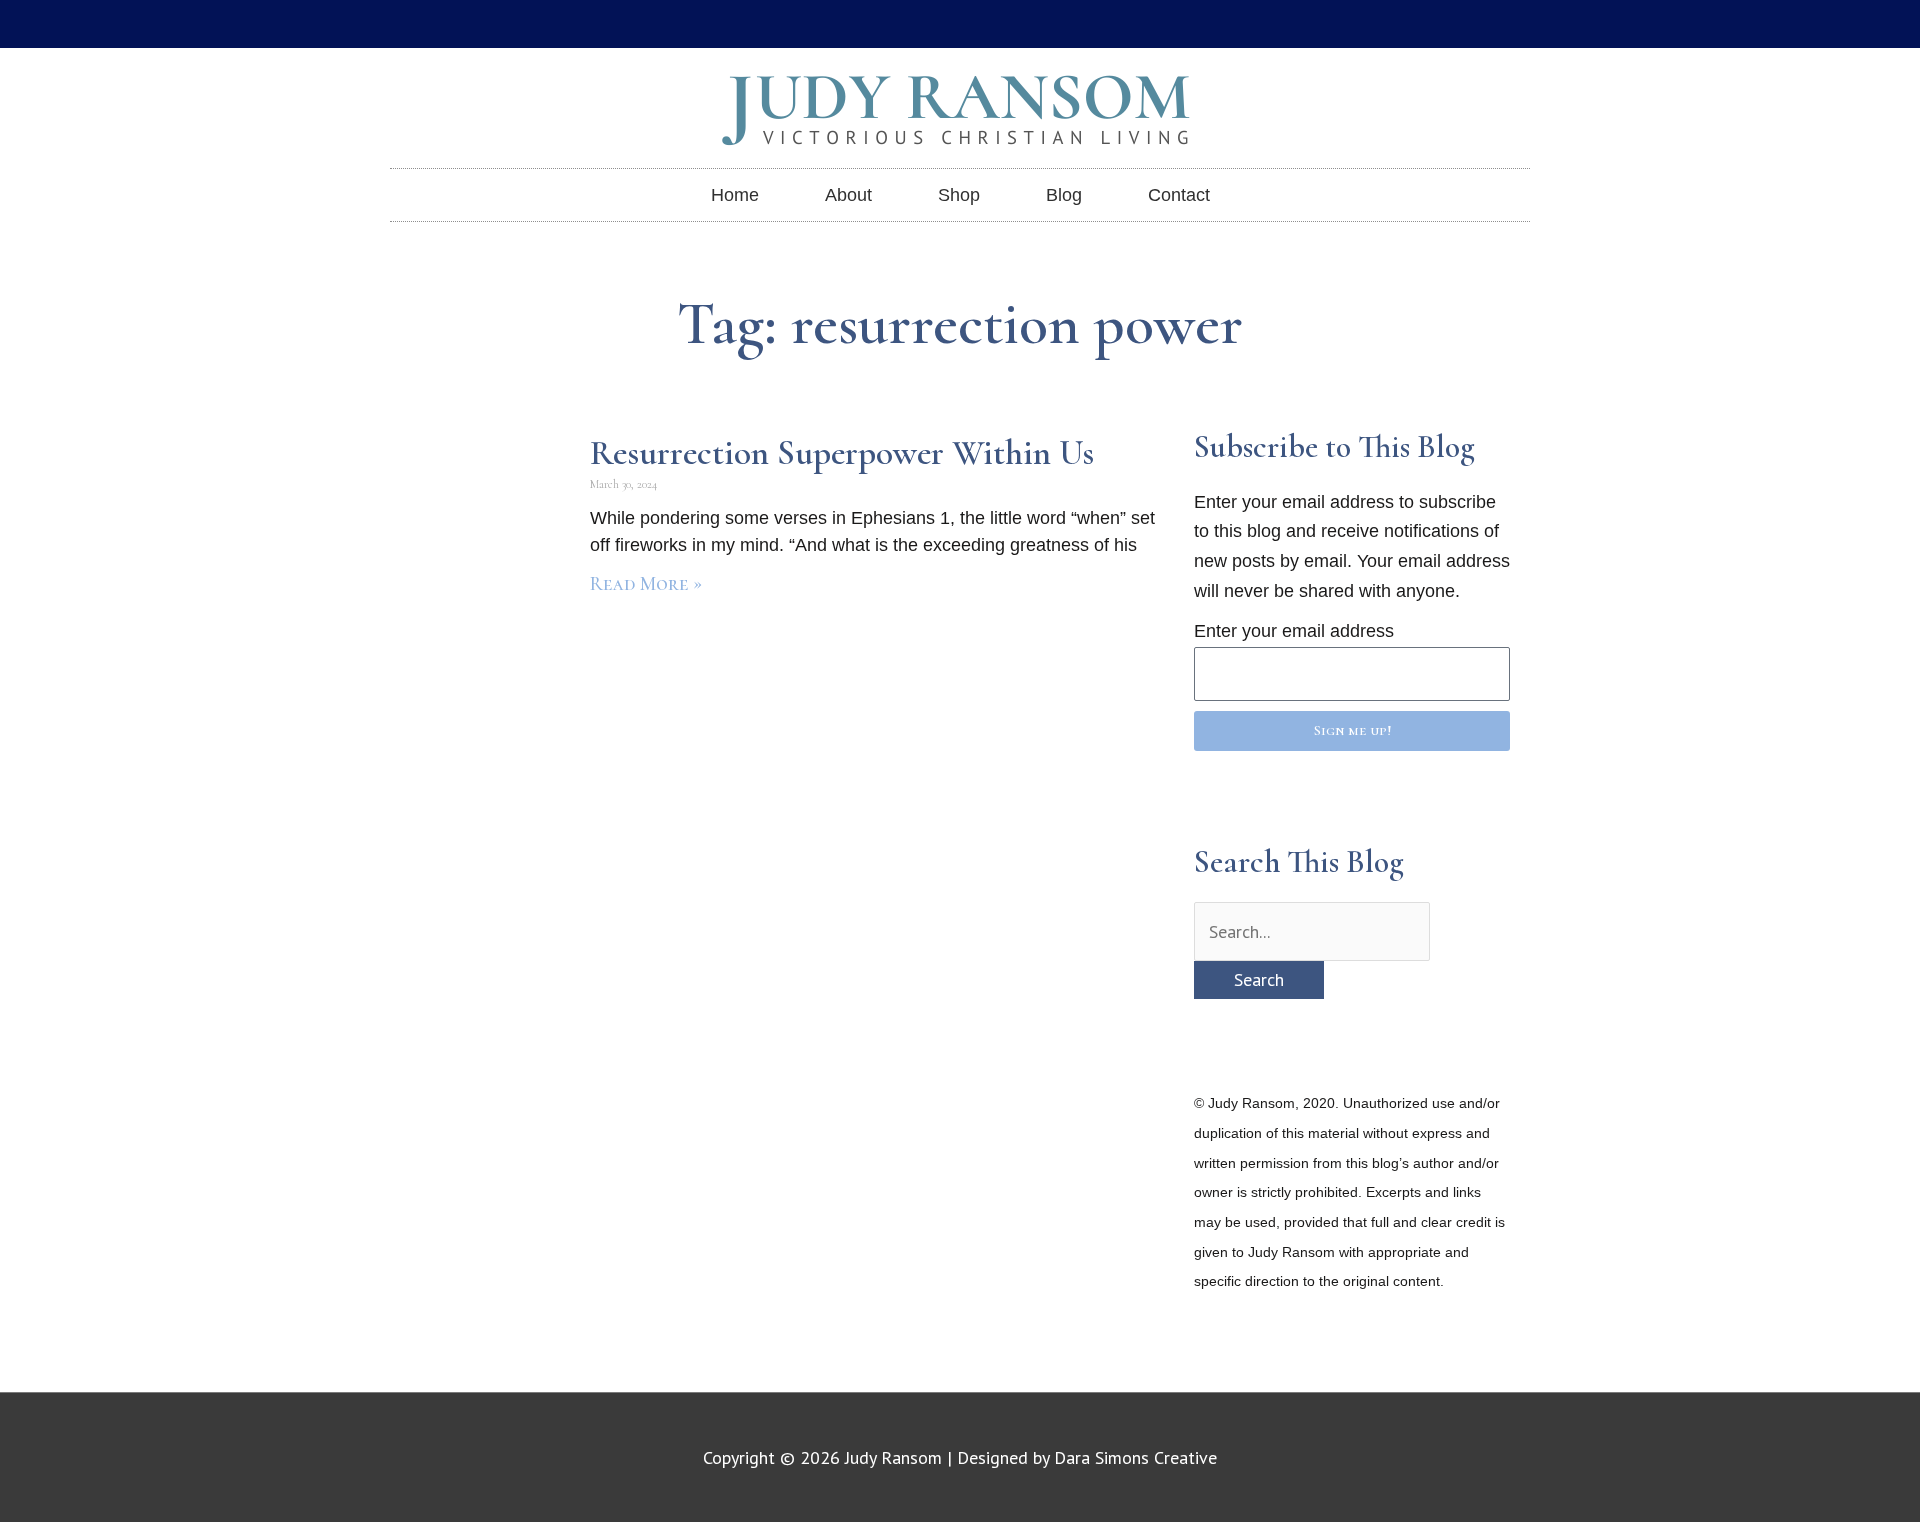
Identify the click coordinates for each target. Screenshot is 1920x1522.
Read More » (646, 584)
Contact (1179, 195)
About (848, 195)
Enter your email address (1294, 631)
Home (735, 195)
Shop (959, 195)
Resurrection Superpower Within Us (842, 453)
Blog (1064, 195)
